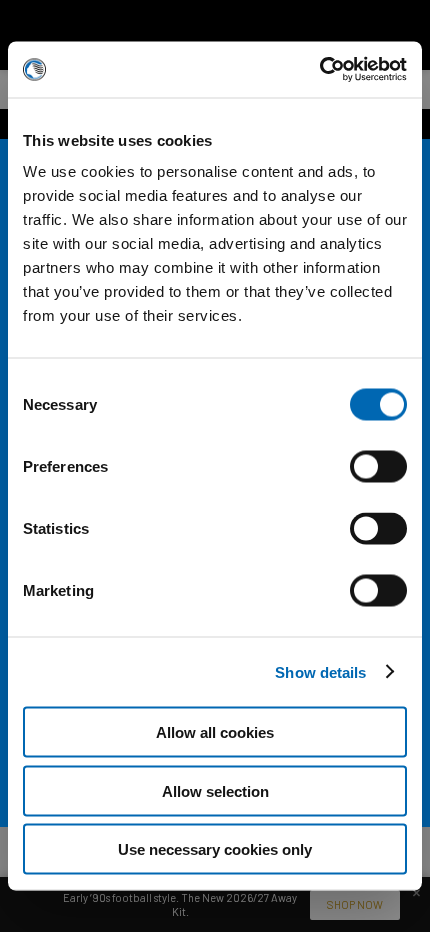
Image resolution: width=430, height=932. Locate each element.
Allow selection (215, 790)
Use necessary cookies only (215, 849)
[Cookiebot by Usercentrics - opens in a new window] (319, 70)
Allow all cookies (215, 732)
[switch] (378, 487)
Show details (320, 671)
